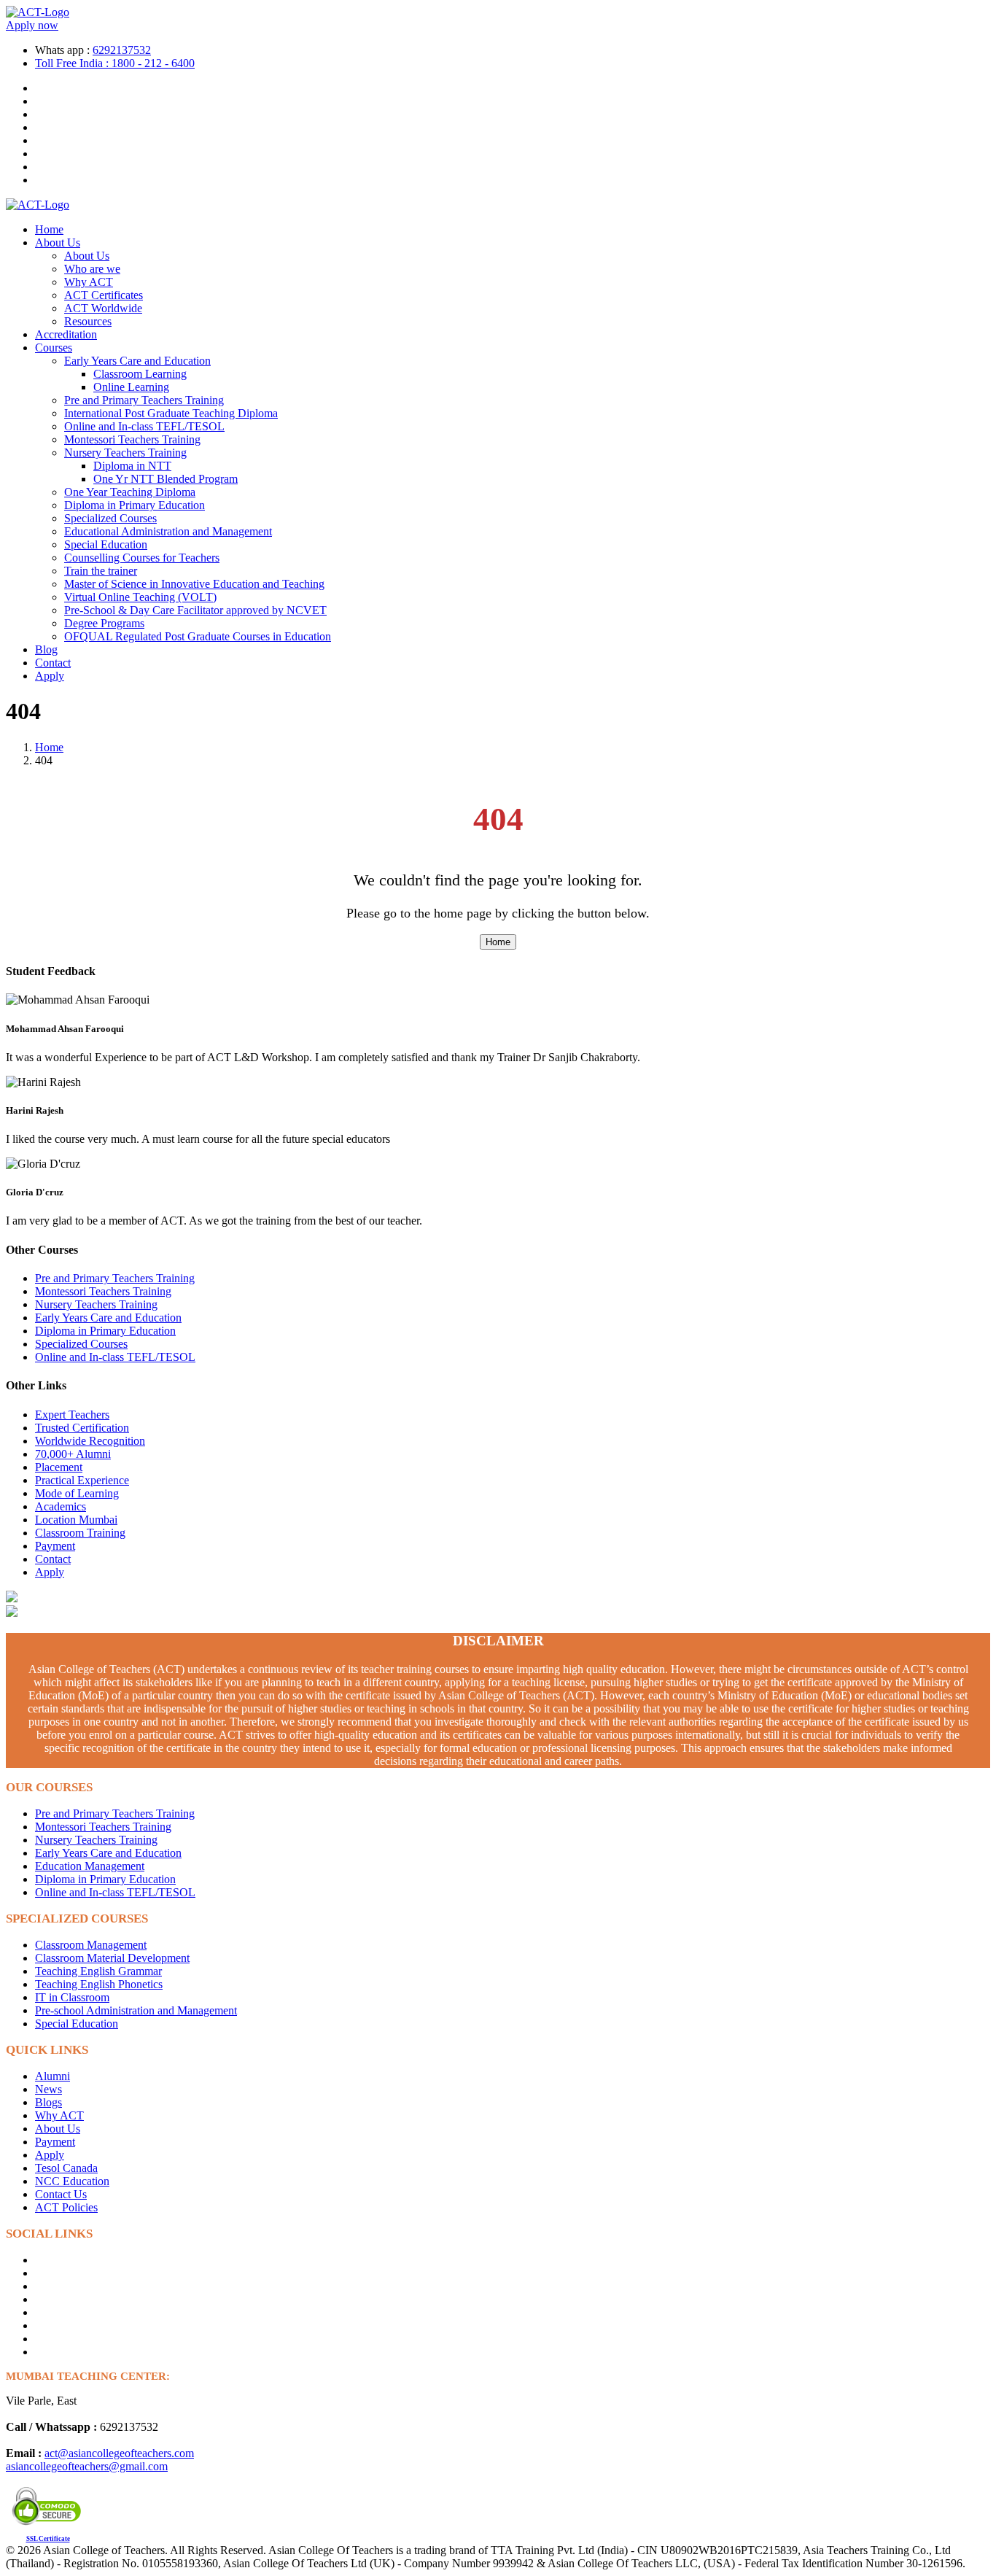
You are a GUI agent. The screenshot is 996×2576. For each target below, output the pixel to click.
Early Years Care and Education (137, 361)
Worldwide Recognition (90, 1441)
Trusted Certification (82, 1428)
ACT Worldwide (103, 308)
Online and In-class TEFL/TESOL (144, 426)
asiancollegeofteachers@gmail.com (87, 2466)
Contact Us (61, 2194)
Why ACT (89, 282)
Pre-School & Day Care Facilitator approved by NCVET (195, 610)
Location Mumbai (76, 1520)
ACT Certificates (104, 295)
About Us (58, 243)
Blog (46, 649)
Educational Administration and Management (168, 531)
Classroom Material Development (112, 1958)
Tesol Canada (66, 2168)
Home (49, 229)
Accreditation (66, 334)
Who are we (92, 269)
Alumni (52, 2076)
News (48, 2089)
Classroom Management (91, 1945)
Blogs (48, 2102)
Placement (59, 1467)
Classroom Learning (140, 374)
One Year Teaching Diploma (130, 492)
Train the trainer (101, 571)
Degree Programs (104, 623)
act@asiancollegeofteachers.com (119, 2453)
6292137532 (122, 50)
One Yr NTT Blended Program (166, 479)
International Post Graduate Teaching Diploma (171, 413)
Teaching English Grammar (98, 1971)
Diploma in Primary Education (135, 505)
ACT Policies (66, 2207)
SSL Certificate (48, 2539)
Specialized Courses (110, 518)
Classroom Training (80, 1533)
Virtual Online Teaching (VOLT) (140, 597)
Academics (61, 1506)
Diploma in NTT (132, 466)
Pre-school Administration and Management (136, 2010)
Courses (54, 348)
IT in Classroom (72, 1997)
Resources (88, 321)
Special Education (106, 544)
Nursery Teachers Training (125, 453)
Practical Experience (82, 1480)
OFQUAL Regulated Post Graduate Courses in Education (198, 636)
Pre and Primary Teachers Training (144, 400)
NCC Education (72, 2181)
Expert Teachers (72, 1415)
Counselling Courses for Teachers (142, 558)
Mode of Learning (77, 1493)
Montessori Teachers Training (132, 439)
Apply (50, 676)
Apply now (32, 25)
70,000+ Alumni (73, 1454)
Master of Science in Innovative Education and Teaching (194, 584)
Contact (53, 663)
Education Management (90, 1866)
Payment (55, 1546)
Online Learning (131, 387)
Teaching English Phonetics (99, 1984)
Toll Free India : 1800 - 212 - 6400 (115, 63)
